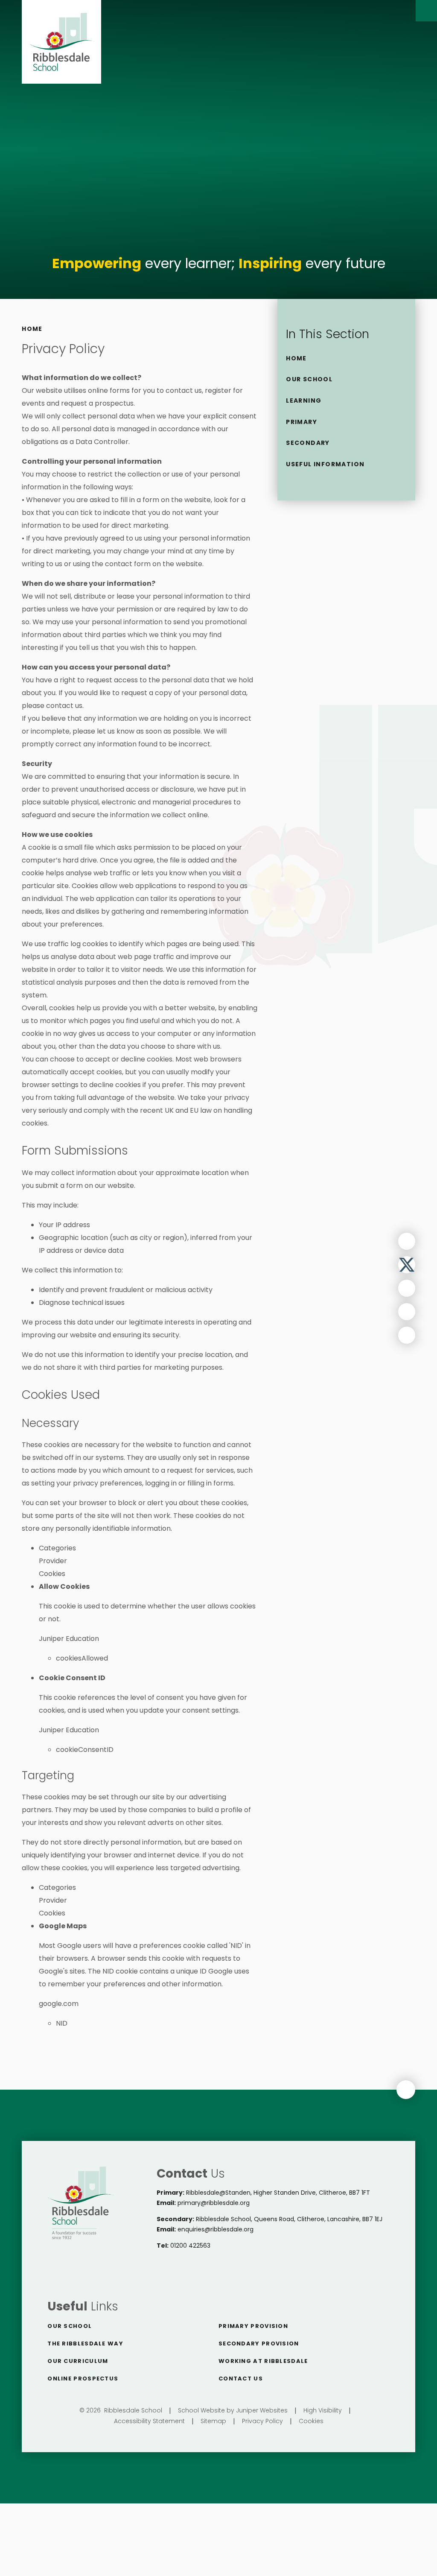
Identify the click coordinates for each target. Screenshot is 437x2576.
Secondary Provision (259, 2344)
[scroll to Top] (406, 2090)
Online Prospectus (83, 2379)
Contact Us (241, 2379)
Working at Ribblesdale (263, 2361)
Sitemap (213, 2421)
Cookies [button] (311, 2421)
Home (32, 329)
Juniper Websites (262, 2410)
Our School (70, 2326)
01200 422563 (190, 2246)
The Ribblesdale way (85, 2344)
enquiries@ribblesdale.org (216, 2229)
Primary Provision (253, 2326)
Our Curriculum (78, 2361)
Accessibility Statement (149, 2421)
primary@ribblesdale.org (214, 2203)
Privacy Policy (262, 2421)
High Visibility (323, 2410)
